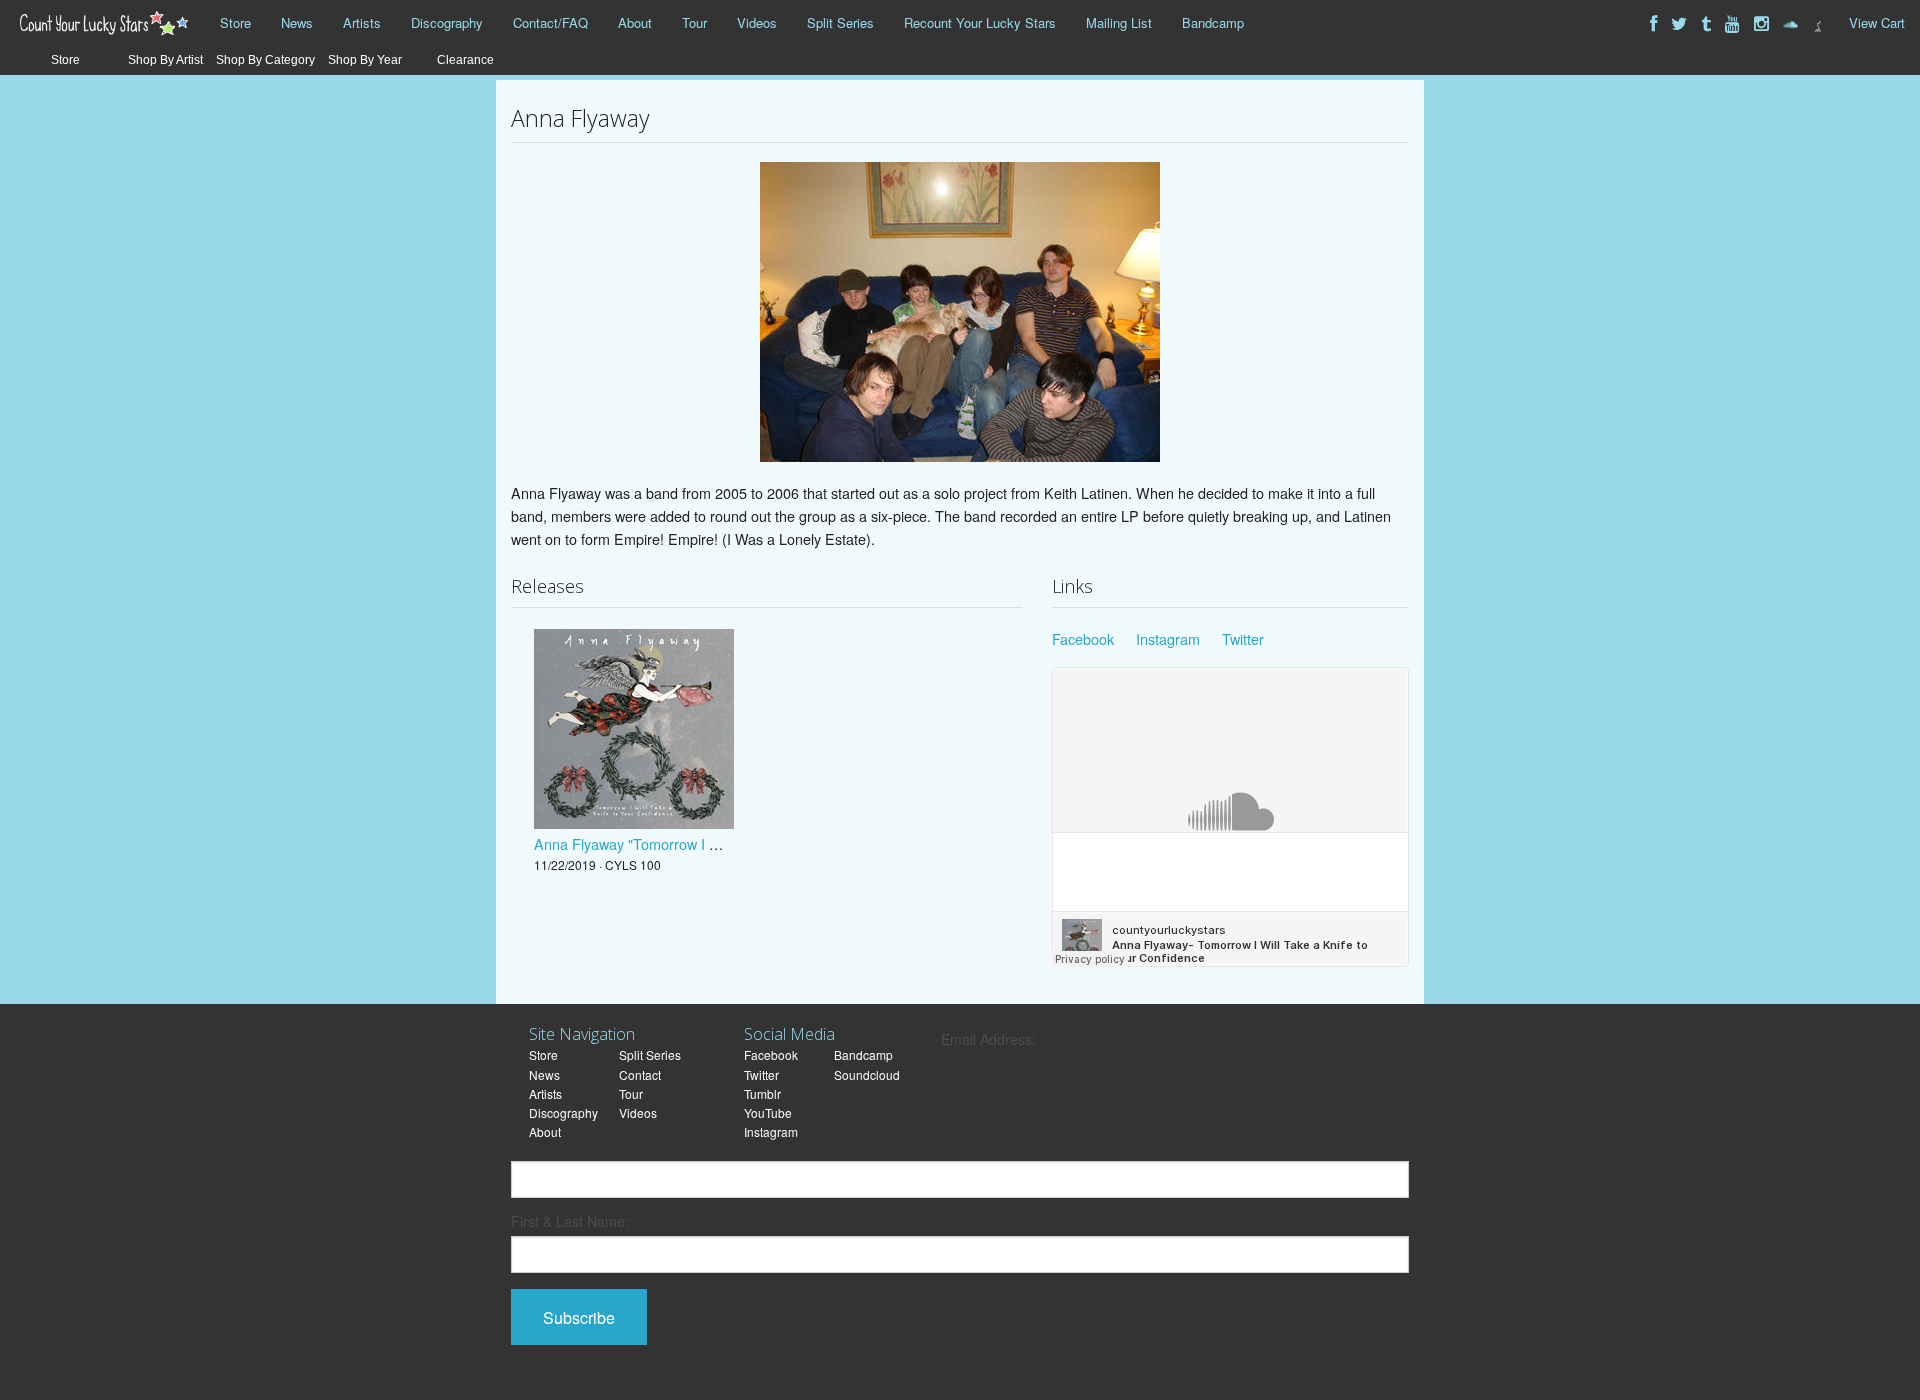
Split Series (840, 22)
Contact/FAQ (550, 22)
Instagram (1168, 638)
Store (235, 22)
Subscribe (579, 1317)
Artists (362, 22)
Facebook (1083, 638)
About (635, 22)
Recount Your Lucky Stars (980, 22)
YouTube (768, 1112)
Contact (640, 1074)
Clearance (465, 60)
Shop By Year (365, 60)
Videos (757, 22)
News (297, 22)
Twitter (1243, 638)
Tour (694, 22)
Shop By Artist (165, 60)
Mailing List (1119, 22)
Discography (447, 22)
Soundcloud (867, 1074)
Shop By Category (265, 60)
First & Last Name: (570, 1221)
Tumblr (762, 1093)
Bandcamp (1213, 22)
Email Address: (988, 1039)
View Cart (1877, 22)
